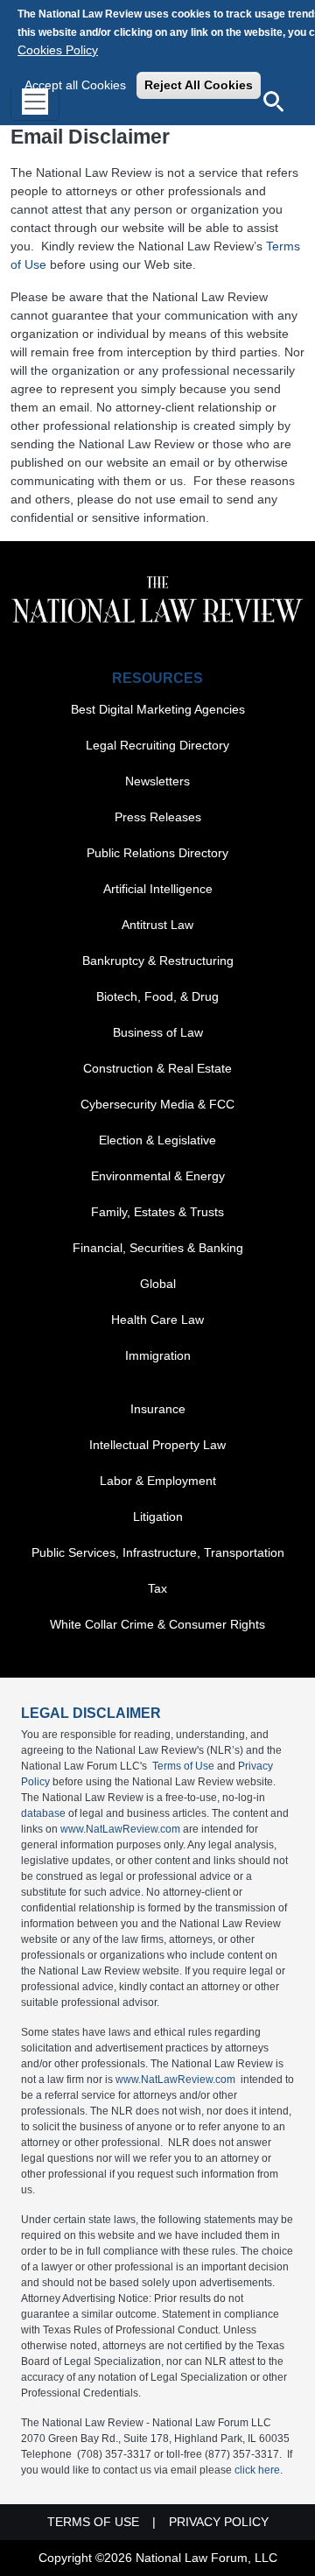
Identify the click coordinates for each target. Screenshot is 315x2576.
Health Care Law (157, 1320)
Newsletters (157, 781)
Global (158, 1284)
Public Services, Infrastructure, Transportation (158, 1552)
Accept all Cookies (75, 85)
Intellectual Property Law (157, 1445)
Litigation (158, 1517)
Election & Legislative (157, 1140)
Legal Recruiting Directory (157, 745)
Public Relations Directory (157, 853)
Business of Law (158, 1032)
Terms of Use (183, 1766)
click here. (259, 2470)
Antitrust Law (157, 925)
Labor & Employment (158, 1481)
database (43, 1813)
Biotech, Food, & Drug (157, 996)
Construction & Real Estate (157, 1068)
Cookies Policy (58, 50)
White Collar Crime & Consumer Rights (157, 1624)
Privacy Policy (219, 2522)
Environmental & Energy (158, 1176)
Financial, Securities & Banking (158, 1248)
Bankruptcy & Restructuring (158, 961)
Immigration (158, 1355)
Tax (157, 1588)
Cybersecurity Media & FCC (157, 1104)
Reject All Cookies (199, 85)
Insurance (158, 1409)
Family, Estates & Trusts (157, 1212)
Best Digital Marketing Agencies (158, 709)
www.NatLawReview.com (120, 1829)
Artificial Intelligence (158, 889)
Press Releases (158, 817)
